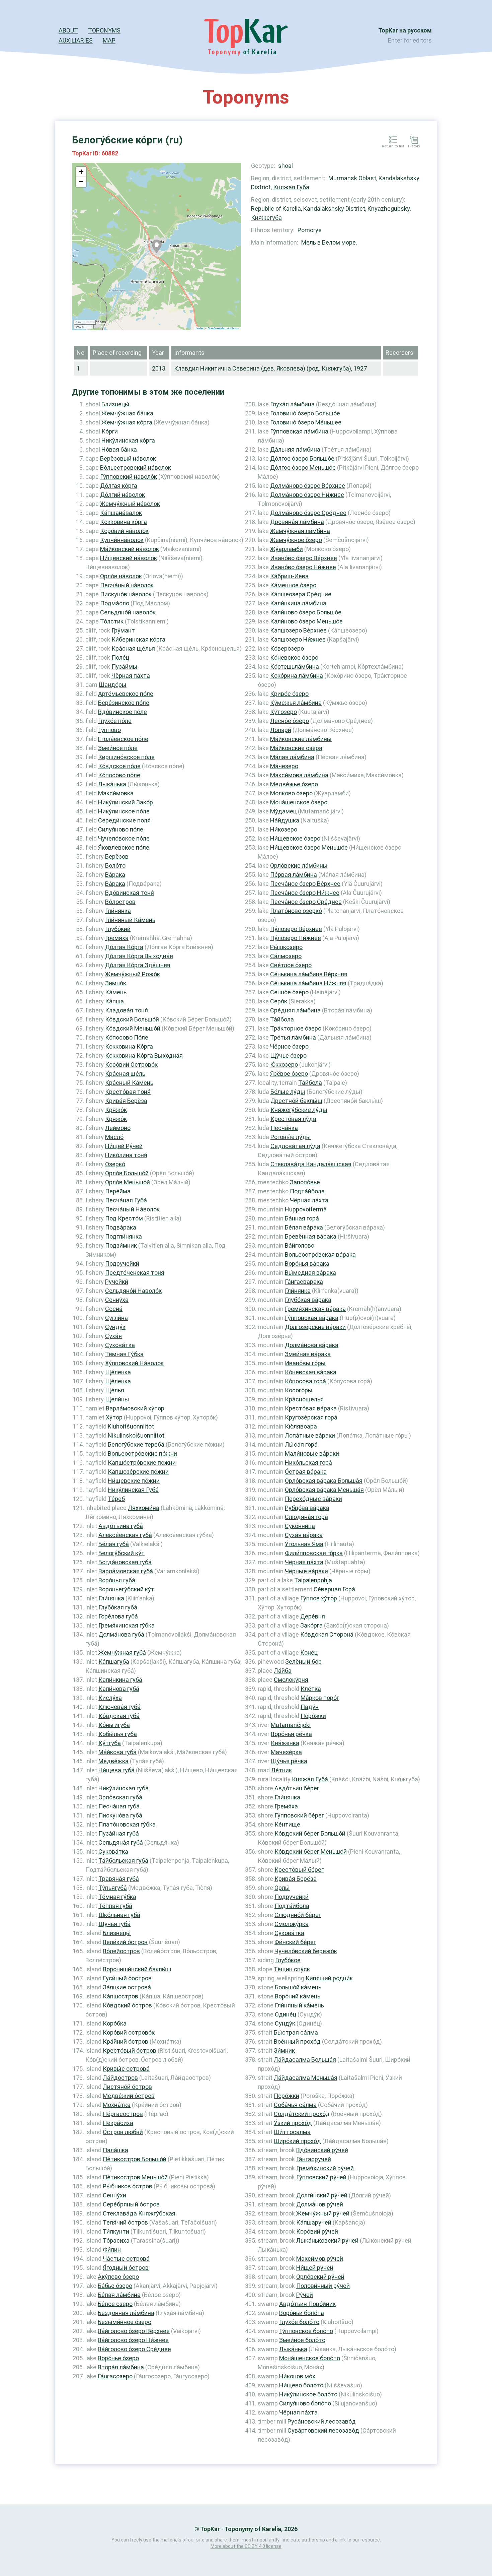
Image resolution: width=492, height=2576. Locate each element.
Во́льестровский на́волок (136, 468)
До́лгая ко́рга (119, 486)
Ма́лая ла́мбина (292, 757)
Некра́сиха (118, 2123)
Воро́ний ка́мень (298, 1996)
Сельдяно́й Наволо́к (133, 1291)
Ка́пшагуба (114, 1662)
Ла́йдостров (120, 2078)
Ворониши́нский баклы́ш (137, 1969)
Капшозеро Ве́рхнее (298, 630)
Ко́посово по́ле (119, 775)
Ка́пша (114, 1001)
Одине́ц (285, 2014)
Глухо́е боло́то (299, 2322)
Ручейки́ (117, 1282)
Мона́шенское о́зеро (299, 802)
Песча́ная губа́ (119, 1806)
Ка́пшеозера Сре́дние (301, 594)
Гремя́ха (117, 938)
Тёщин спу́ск (292, 1969)
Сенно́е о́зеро (289, 992)
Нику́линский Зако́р (126, 802)
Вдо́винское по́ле (122, 712)
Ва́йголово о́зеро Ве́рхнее (134, 2331)
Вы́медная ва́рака (310, 1273)
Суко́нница (300, 1526)
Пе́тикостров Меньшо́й (135, 2177)
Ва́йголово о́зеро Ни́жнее (133, 2340)
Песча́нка (284, 1128)
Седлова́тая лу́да (295, 1146)
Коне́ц (309, 1653)
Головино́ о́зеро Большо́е (305, 413)
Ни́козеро (284, 829)
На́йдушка (285, 820)
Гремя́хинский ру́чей (325, 2168)
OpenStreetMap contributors (224, 328)
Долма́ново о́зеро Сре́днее (308, 513)
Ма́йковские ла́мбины (301, 739)
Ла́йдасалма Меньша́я (306, 2078)
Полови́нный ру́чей (323, 2286)
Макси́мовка (116, 793)
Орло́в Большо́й (127, 1173)
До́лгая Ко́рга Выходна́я (139, 956)
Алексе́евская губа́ (125, 1535)
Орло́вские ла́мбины (299, 866)
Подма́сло (115, 603)
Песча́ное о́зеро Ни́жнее (305, 893)
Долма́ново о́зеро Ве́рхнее (308, 486)
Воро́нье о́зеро (118, 2358)
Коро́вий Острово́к (131, 1065)
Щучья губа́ (114, 1924)
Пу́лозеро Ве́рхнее (296, 929)
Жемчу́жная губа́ (122, 1653)
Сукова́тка (113, 1852)
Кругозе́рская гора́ (311, 1417)
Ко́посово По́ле (127, 1037)
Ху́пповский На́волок (134, 1363)
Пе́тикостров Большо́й (135, 2159)
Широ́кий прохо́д (297, 2141)
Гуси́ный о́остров (127, 1978)
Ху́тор (114, 1417)
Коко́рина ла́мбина (297, 676)
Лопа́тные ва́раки (310, 1435)
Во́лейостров (121, 1951)
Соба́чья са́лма (295, 2105)
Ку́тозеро (283, 712)
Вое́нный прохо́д (297, 2041)
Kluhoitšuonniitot (131, 1426)
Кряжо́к (116, 1110)
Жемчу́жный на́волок (130, 504)
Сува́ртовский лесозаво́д (323, 2430)
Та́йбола (282, 1019)
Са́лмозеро (286, 956)
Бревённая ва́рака (311, 1236)
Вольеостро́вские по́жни (142, 1454)
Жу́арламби (286, 549)
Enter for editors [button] (410, 40)
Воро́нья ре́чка (291, 1734)
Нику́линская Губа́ (133, 1490)
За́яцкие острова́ (127, 1987)
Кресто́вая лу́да (293, 1119)
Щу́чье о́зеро (288, 1055)
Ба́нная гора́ (302, 1218)
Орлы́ (282, 1888)
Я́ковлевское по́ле (124, 847)
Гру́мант (123, 630)
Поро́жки (313, 1716)
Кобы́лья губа (118, 1734)
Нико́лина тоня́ (126, 1155)
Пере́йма (118, 1191)
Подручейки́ (122, 1264)
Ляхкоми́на (144, 1508)
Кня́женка (285, 1743)
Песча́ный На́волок (132, 1209)
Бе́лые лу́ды (288, 1092)
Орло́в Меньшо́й (128, 1182)
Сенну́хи (114, 2195)
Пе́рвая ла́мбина (294, 875)
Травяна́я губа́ (119, 1879)
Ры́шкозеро (286, 947)
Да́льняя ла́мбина (295, 449)
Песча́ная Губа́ (126, 1200)
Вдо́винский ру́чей (322, 2150)
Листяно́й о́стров (127, 2087)
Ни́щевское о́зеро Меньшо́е (309, 847)
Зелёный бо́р (303, 1662)
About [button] (68, 30)
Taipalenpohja (313, 1580)
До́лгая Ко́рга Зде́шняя (138, 965)
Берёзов (117, 856)
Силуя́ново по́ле (121, 829)
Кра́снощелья (304, 1399)
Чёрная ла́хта (309, 1200)
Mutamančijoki (291, 1725)
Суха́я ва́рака (304, 1535)
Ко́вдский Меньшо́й (133, 1028)
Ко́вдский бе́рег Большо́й (310, 1833)
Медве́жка (113, 1761)
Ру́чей (305, 2295)
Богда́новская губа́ (125, 1562)
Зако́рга (311, 1625)
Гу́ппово (109, 730)
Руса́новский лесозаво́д (322, 2421)
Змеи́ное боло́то (302, 2340)
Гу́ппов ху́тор (319, 1598)
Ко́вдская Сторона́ (327, 1634)
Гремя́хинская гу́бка (127, 1625)
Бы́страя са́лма (296, 2032)
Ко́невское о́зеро (294, 657)
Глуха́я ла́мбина (292, 404)
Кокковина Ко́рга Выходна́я (144, 1055)
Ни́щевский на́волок (129, 558)
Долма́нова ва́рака (312, 1345)
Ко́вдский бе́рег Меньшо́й (311, 1852)
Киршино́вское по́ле (126, 757)
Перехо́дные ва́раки (313, 1499)
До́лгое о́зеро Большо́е (302, 458)
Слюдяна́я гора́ (306, 1517)
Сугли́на (116, 1318)
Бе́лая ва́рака (304, 1227)
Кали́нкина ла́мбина (298, 603)
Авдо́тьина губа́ (121, 1526)
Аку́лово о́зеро (118, 2277)
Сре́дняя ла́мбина (295, 1010)
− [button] (81, 182)
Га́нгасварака (304, 1282)
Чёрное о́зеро (289, 1046)
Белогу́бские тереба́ (136, 1444)
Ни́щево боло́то (301, 2385)
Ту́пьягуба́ (113, 1888)
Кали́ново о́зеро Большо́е (306, 612)
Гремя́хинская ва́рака (315, 1309)
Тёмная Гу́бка (124, 1354)
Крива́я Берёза (126, 1101)
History (414, 146)
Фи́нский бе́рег (295, 1942)
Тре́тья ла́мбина (293, 1037)
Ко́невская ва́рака (311, 1372)
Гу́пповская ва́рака (312, 1318)
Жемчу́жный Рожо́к (133, 974)
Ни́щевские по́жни (134, 1481)
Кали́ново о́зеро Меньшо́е (306, 621)
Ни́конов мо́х (297, 2376)
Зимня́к (116, 983)
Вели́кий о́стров (125, 1942)
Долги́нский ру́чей (322, 2195)
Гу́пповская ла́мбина (299, 431)
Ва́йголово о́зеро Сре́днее (134, 2349)
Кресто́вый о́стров (130, 2051)
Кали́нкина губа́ (120, 1680)
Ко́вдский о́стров (127, 2005)
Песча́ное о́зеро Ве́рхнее (305, 884)
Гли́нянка (118, 911)
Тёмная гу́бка (117, 1897)
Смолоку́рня (291, 1680)
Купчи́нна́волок (122, 540)
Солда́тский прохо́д (302, 2114)
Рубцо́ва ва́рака (307, 1508)
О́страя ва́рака (306, 1472)
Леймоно (118, 1128)
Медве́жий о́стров (129, 2096)
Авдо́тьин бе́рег (297, 1788)
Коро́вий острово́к (129, 2032)
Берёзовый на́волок (128, 458)
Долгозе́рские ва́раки (315, 1327)
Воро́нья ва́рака (307, 1264)
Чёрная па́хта (131, 676)
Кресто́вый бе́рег (299, 1870)
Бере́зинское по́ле (124, 703)
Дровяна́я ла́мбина (297, 522)
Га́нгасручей (314, 2159)
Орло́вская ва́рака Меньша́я (324, 1490)
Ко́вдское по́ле (119, 766)
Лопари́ (281, 730)
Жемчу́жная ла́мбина (300, 531)
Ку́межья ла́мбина (296, 703)
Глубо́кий (118, 929)
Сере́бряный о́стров (131, 2204)
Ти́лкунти (116, 2231)
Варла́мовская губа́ (126, 1571)
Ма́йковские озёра (296, 748)
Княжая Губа (291, 187)
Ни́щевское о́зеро (295, 838)
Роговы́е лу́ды (291, 1137)
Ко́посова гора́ (305, 1381)
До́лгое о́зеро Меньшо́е (303, 468)
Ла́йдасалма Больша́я (305, 2060)
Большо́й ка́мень (298, 1987)
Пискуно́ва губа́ (120, 1815)
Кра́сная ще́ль (125, 1074)
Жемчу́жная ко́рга (127, 422)
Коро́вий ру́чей (317, 2231)
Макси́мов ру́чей (320, 2259)
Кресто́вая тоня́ (128, 1092)
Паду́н (310, 1707)
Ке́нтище (287, 1824)
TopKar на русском (405, 30)
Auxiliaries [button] (76, 40)
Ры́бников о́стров (128, 2186)
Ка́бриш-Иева (289, 576)
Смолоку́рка (292, 1924)
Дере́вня (313, 1616)
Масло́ (114, 1137)
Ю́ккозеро (284, 1065)
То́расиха (116, 2240)
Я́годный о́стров (126, 2268)
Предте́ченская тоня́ (135, 1273)
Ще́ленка (118, 1372)
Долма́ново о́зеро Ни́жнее (307, 495)
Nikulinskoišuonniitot (136, 1435)
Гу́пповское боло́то (306, 2331)
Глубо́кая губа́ (118, 1607)
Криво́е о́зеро (289, 694)
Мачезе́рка (286, 1752)
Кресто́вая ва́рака (311, 1408)
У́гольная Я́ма (304, 1544)
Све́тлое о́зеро (291, 965)
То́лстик (112, 621)
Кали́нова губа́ (119, 1689)
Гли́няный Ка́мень (130, 920)
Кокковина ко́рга (124, 522)
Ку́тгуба (110, 1743)
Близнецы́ (115, 404)
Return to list (393, 146)
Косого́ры (299, 1390)
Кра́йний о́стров (126, 2041)
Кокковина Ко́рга (129, 1046)
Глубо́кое (288, 1960)
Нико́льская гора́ (308, 1463)
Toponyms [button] (104, 30)
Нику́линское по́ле (124, 811)
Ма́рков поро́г (320, 1698)
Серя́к (279, 1001)
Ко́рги (110, 431)
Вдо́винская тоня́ (130, 893)
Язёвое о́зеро (289, 1074)
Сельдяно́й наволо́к (128, 612)
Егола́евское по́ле (123, 739)
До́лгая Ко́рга (124, 947)
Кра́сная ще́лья (133, 648)
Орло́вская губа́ (120, 1797)
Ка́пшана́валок (121, 513)
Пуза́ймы (125, 667)
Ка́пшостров (120, 1996)
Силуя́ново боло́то (305, 2403)
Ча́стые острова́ (126, 2259)
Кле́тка (311, 1689)
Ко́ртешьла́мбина (295, 667)
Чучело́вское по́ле (124, 838)
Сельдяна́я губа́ (121, 1842)
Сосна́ (114, 1309)
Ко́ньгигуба (114, 1725)
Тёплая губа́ (115, 1906)
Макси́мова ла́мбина (299, 775)
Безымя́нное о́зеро (125, 2322)
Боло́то (115, 866)
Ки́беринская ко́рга (138, 639)
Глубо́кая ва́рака (308, 1300)
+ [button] (81, 172)
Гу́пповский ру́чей (321, 2177)
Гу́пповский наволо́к (129, 477)
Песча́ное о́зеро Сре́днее (306, 902)
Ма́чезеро (284, 766)
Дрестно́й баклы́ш (296, 1101)
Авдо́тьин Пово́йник (307, 2304)
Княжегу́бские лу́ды (299, 1110)
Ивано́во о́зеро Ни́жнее (303, 567)
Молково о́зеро (291, 793)
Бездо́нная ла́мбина (126, 2313)
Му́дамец (283, 811)
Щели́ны (117, 1399)
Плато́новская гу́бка (127, 1824)
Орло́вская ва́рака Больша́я (324, 1481)
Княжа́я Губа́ (310, 1779)
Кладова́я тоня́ (127, 1010)
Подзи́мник (121, 1245)
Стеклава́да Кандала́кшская (311, 1164)
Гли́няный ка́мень (299, 2005)
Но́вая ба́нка (119, 449)
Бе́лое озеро (115, 2304)
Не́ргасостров (123, 2114)
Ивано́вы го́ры (305, 1363)
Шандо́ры (113, 685)
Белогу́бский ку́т (121, 1553)
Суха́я (113, 1336)
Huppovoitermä (306, 1209)
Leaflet (199, 328)
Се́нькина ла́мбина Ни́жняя (308, 983)
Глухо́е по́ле (115, 721)
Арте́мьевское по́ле (126, 694)
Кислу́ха (110, 1698)
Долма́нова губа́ (121, 1634)
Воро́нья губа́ (117, 1580)
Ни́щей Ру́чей (124, 1146)
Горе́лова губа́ (118, 1616)
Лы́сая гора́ (301, 1444)
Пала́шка (115, 2150)
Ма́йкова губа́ (117, 1752)
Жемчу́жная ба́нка (127, 413)
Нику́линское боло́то (308, 2394)
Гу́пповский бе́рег (299, 1815)
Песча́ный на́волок (127, 585)
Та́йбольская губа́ (123, 1861)
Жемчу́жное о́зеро (296, 540)
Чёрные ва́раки (306, 1571)
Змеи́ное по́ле (118, 748)
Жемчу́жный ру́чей (323, 2213)
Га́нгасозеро (115, 2376)
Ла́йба (283, 1671)
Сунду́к (115, 1327)
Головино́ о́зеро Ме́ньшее (306, 422)
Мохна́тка (117, 2105)
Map (109, 40)
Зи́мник (284, 2051)
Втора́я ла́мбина (121, 2367)
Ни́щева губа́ (116, 1770)
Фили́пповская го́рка (314, 1553)
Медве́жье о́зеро (294, 784)
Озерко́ (115, 1164)
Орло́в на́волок (121, 576)
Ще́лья (115, 1390)
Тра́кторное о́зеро (296, 1028)
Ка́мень (116, 992)
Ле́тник (281, 1770)
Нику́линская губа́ (124, 1788)
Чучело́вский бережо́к (306, 1951)
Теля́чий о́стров (125, 2222)
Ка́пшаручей (314, 2222)
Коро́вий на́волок (124, 531)
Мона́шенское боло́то (310, 2358)
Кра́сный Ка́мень (129, 1083)
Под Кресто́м (124, 1218)
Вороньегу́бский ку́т (126, 1589)
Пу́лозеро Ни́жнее (296, 938)
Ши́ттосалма (292, 2132)
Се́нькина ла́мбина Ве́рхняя (309, 974)
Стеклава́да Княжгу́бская (139, 2213)
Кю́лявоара (301, 1426)
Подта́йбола (307, 1191)
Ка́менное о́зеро (293, 585)
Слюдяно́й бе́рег (298, 1915)
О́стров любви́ (123, 2132)
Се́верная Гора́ (334, 1589)
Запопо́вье (305, 1182)
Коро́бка (115, 2023)
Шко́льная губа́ (119, 1915)
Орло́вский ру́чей (320, 2277)
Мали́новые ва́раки (312, 1454)
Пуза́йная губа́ (119, 1833)
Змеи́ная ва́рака (308, 1354)
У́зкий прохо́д (293, 2123)
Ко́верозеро (287, 648)
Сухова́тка (120, 1345)
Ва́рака (115, 875)
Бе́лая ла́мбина (119, 2295)
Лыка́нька (112, 784)
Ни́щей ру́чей (315, 2268)
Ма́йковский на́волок (130, 549)
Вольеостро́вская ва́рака (320, 1254)
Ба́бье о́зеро (115, 2286)
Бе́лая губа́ (114, 1544)
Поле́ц (120, 657)
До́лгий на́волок (122, 495)
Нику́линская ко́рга (128, 440)
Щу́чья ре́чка (289, 1761)
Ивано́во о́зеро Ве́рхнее (304, 558)
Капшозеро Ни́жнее (298, 639)
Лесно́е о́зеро (290, 721)
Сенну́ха (117, 1300)
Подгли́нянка (124, 1236)
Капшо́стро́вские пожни (142, 1463)
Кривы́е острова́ (126, 2069)
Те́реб (116, 1499)
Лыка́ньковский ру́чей (327, 2240)
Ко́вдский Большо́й (132, 1019)
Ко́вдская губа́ (119, 1716)
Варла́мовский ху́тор (135, 1408)
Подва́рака (121, 1227)
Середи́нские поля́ (124, 820)
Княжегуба (266, 218)
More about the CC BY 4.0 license (246, 2546)
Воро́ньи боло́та (302, 2313)
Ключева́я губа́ (119, 1707)
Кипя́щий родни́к (329, 1978)
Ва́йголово (300, 1245)
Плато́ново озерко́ (296, 911)
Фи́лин (112, 2250)
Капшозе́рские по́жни (138, 1472)
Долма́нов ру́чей (320, 2204)
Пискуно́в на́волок (126, 594)
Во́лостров (120, 902)
